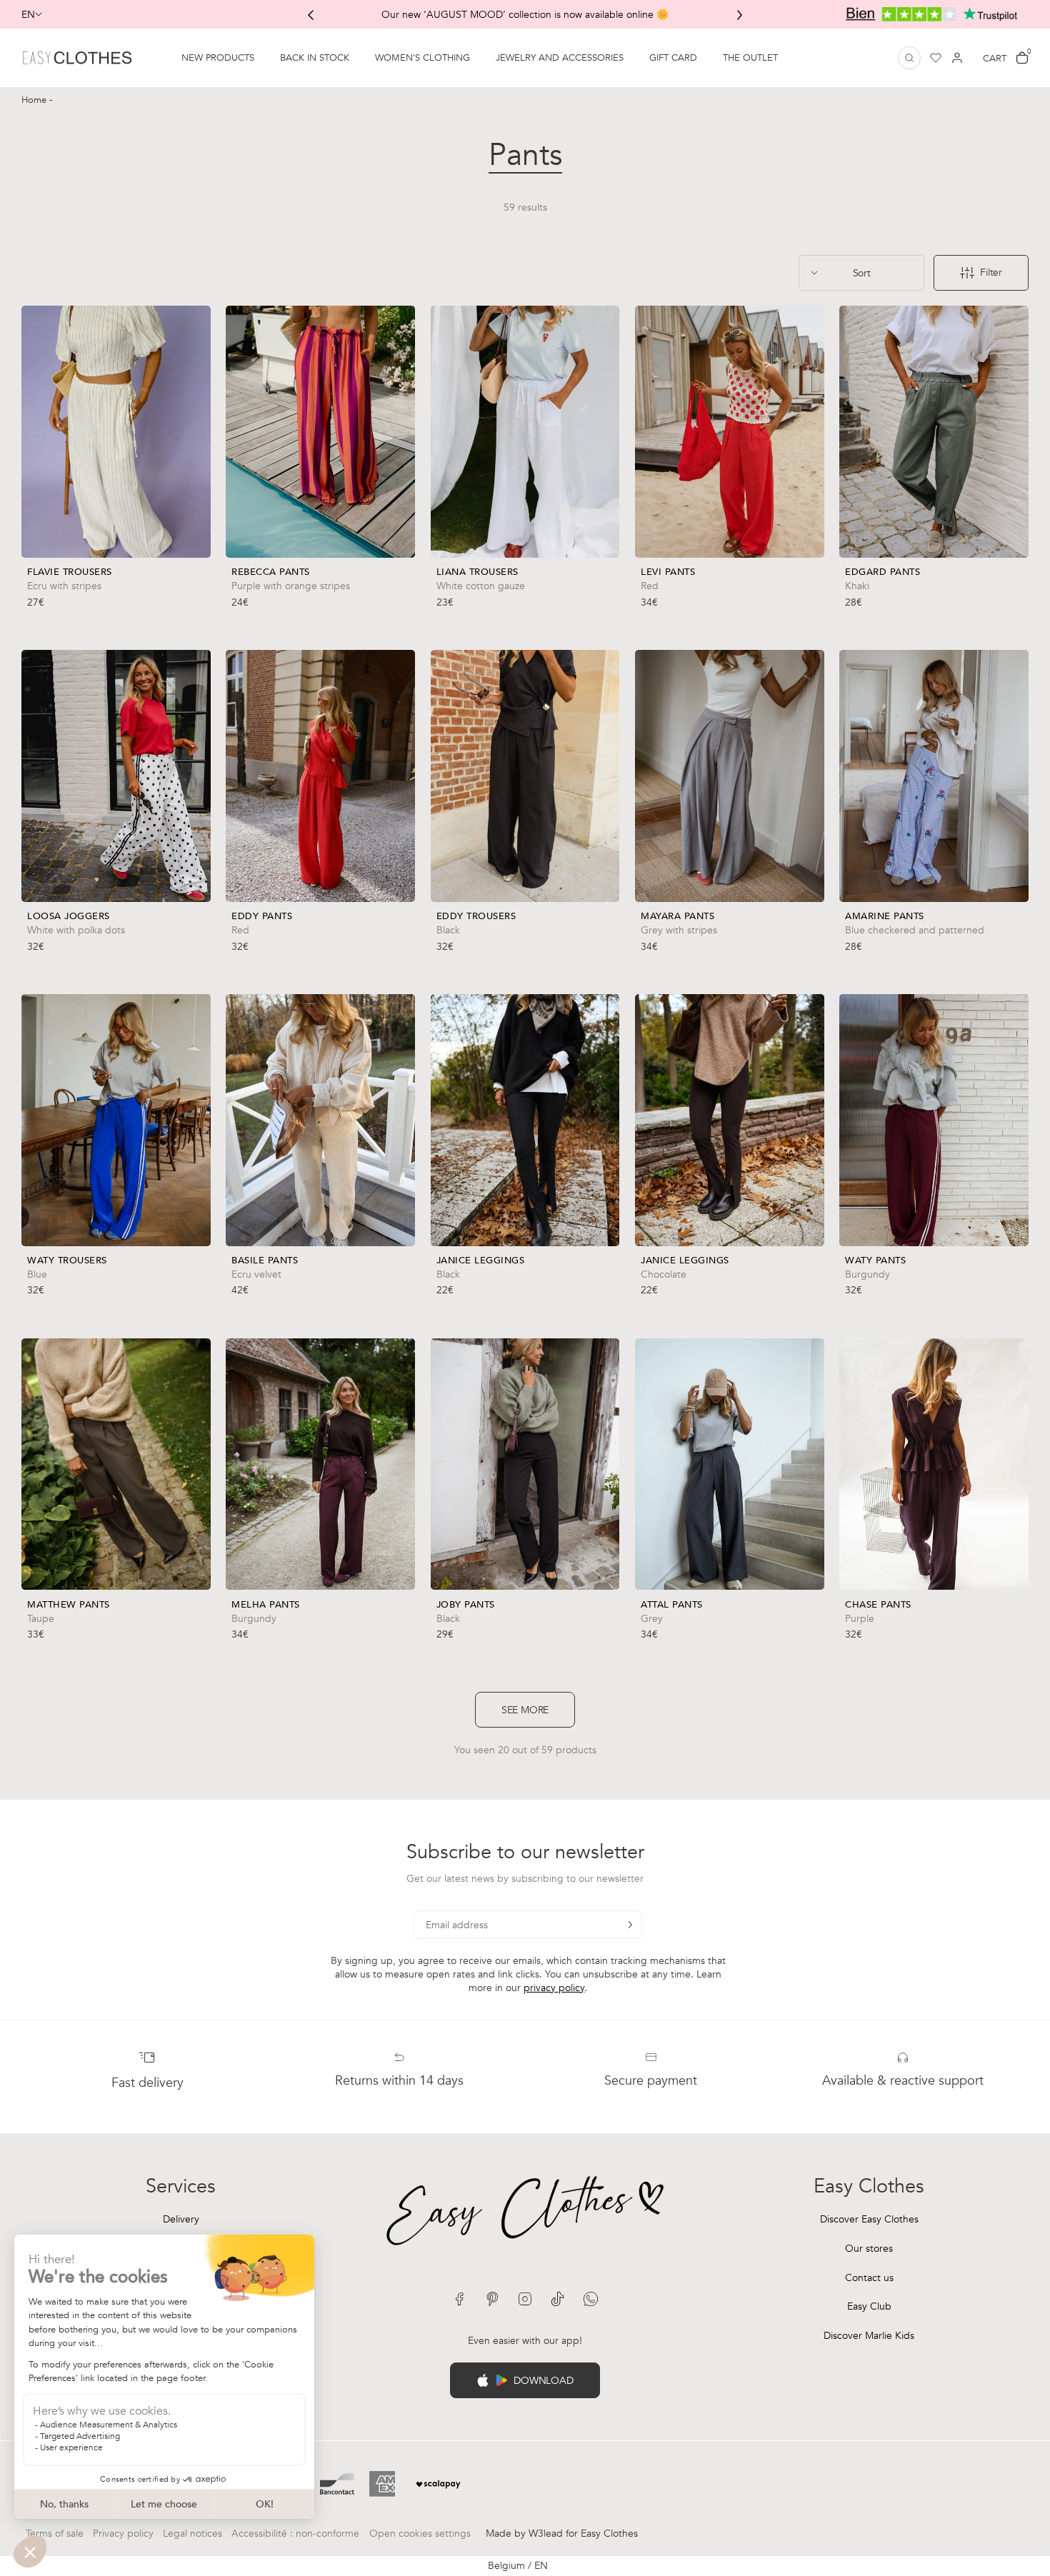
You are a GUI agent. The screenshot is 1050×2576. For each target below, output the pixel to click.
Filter (991, 272)
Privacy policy (123, 2534)
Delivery (181, 2219)
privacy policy (554, 1988)
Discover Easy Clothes (869, 2219)
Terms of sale (55, 2534)
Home (35, 100)
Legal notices (192, 2534)
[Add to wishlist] (196, 582)
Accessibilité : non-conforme (295, 2534)
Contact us (869, 2278)
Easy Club (869, 2306)
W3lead (546, 2534)
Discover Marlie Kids (869, 2336)
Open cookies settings (420, 2534)
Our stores (869, 2249)
